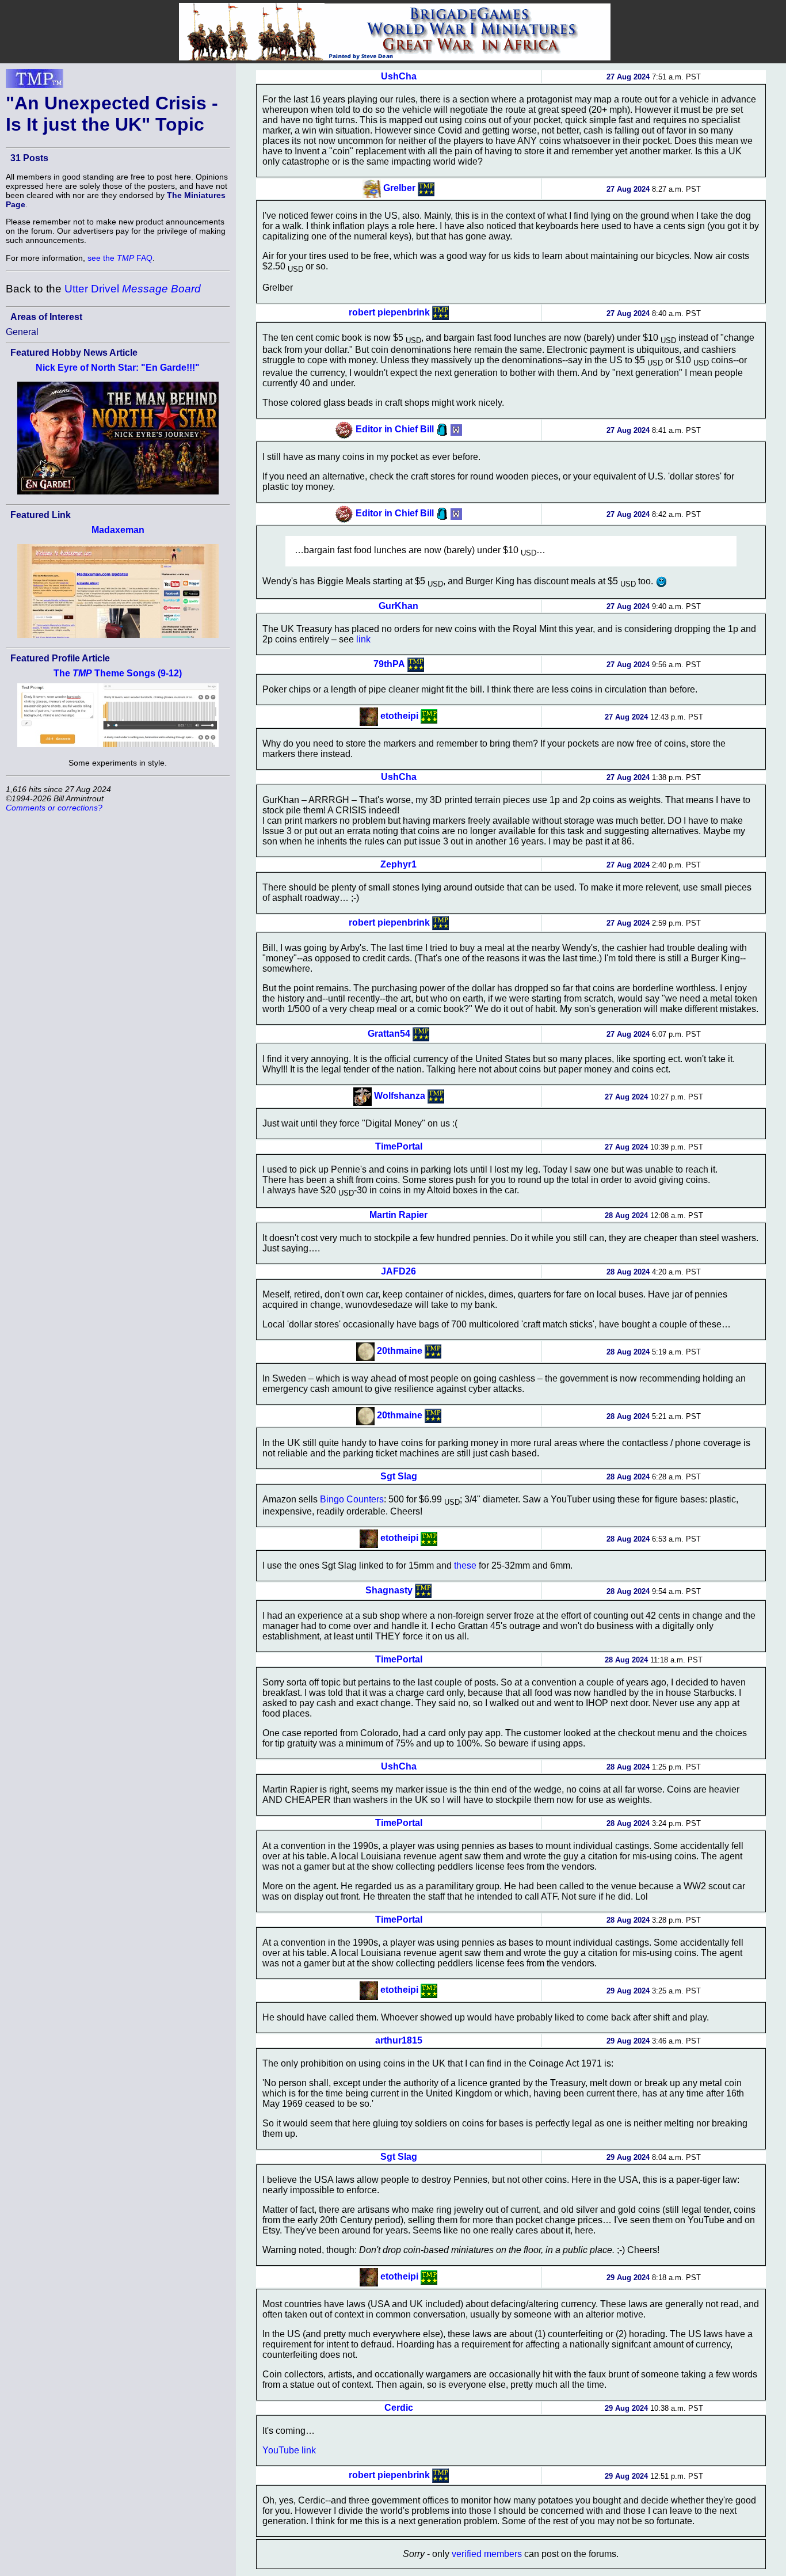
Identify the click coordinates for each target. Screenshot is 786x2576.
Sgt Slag (399, 1476)
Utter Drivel (133, 289)
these (465, 1565)
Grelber (399, 188)
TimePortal (399, 1146)
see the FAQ (120, 258)
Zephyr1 (398, 864)
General (22, 332)
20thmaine (400, 1351)
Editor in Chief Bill (395, 429)
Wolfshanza (400, 1096)
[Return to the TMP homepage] (35, 82)
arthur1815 (399, 2040)
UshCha (399, 76)
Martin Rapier (398, 1215)
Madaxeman (118, 530)
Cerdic (399, 2408)
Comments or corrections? (54, 808)
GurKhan (398, 606)
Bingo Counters (352, 1499)
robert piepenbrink (389, 312)
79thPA (389, 663)
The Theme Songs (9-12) (118, 673)
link (363, 639)
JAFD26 (398, 1271)
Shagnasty (389, 1590)
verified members (487, 2554)
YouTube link (289, 2450)
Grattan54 (389, 1033)
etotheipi (399, 716)
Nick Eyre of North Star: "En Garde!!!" (118, 368)
